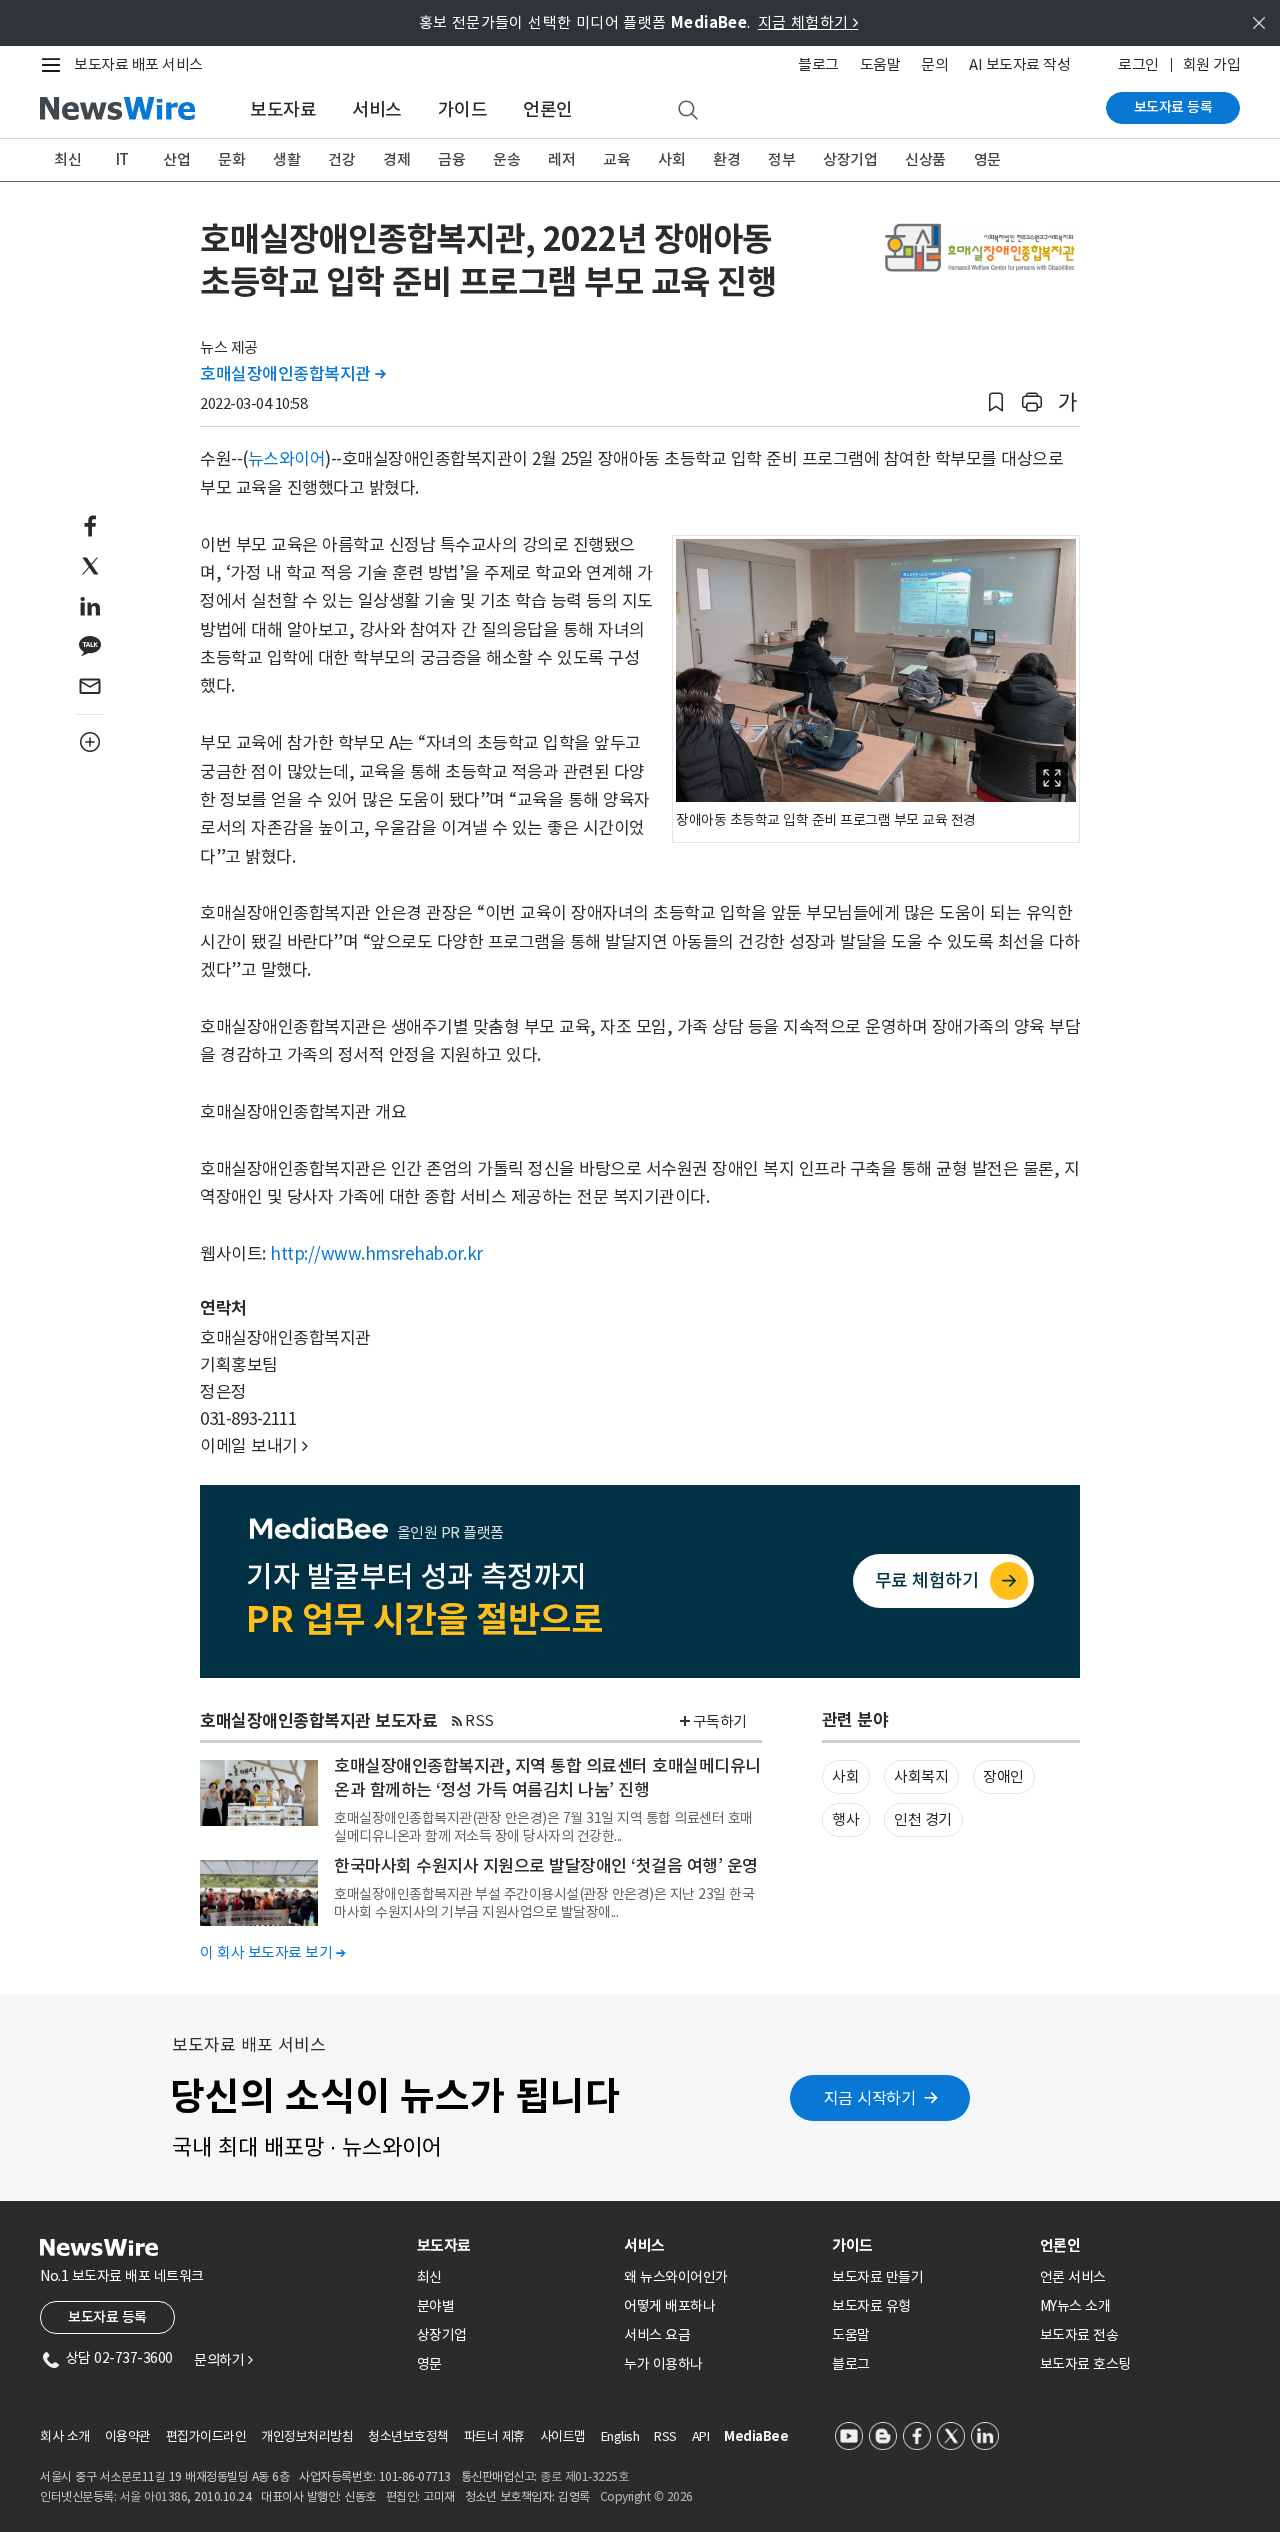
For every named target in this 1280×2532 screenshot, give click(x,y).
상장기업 (850, 159)
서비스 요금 (657, 2335)
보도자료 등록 (1173, 107)
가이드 (463, 109)
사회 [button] (845, 1776)
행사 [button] (845, 1819)
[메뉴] (55, 65)
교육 (616, 159)
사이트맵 (563, 2436)
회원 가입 (1212, 64)
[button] (996, 402)
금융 (451, 159)
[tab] (513, 2245)
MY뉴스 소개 (1075, 2306)
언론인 (548, 109)
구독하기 (720, 1721)
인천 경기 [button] (923, 1819)
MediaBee (756, 2436)
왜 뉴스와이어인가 (676, 2277)
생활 (286, 159)
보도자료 (283, 109)
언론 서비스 (1073, 2277)
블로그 (818, 64)
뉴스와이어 (287, 459)
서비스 (377, 109)
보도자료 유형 (871, 2306)
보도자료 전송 (1079, 2335)
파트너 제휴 (494, 2436)
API (701, 2436)
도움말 (880, 64)
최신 (67, 159)
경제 (396, 159)
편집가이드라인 (206, 2436)
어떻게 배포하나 (669, 2306)
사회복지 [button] (921, 1776)
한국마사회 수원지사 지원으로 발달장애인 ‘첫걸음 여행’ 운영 (546, 1866)
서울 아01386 (154, 2496)
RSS (479, 1720)
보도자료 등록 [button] (107, 2317)
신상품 (925, 159)
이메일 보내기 (254, 1446)
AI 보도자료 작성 (1019, 64)
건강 (341, 159)
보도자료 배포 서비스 (138, 64)
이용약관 (128, 2436)
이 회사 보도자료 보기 (272, 1952)
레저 (561, 159)
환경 (726, 159)
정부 (781, 159)
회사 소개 (65, 2436)
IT (122, 159)
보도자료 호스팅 (1085, 2364)
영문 (987, 159)
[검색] (688, 111)
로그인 (1138, 64)
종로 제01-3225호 (584, 2476)
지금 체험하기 (808, 22)
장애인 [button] (1003, 1776)
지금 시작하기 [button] (870, 2098)
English (620, 2436)
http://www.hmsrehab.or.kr (376, 1254)
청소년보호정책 (408, 2436)
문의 (934, 64)
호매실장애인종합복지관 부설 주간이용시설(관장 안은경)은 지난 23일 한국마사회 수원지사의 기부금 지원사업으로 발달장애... (544, 1903)
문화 (231, 159)
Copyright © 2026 (646, 2496)
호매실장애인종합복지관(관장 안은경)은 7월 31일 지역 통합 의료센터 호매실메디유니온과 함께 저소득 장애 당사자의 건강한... (543, 1827)
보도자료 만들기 (877, 2277)
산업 (176, 159)
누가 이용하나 (663, 2364)
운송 (506, 159)
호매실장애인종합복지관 (293, 374)
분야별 (436, 2306)
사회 (671, 159)
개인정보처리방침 (307, 2436)
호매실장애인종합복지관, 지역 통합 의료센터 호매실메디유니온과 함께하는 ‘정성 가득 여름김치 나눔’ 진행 (547, 1778)
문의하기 (223, 2360)
